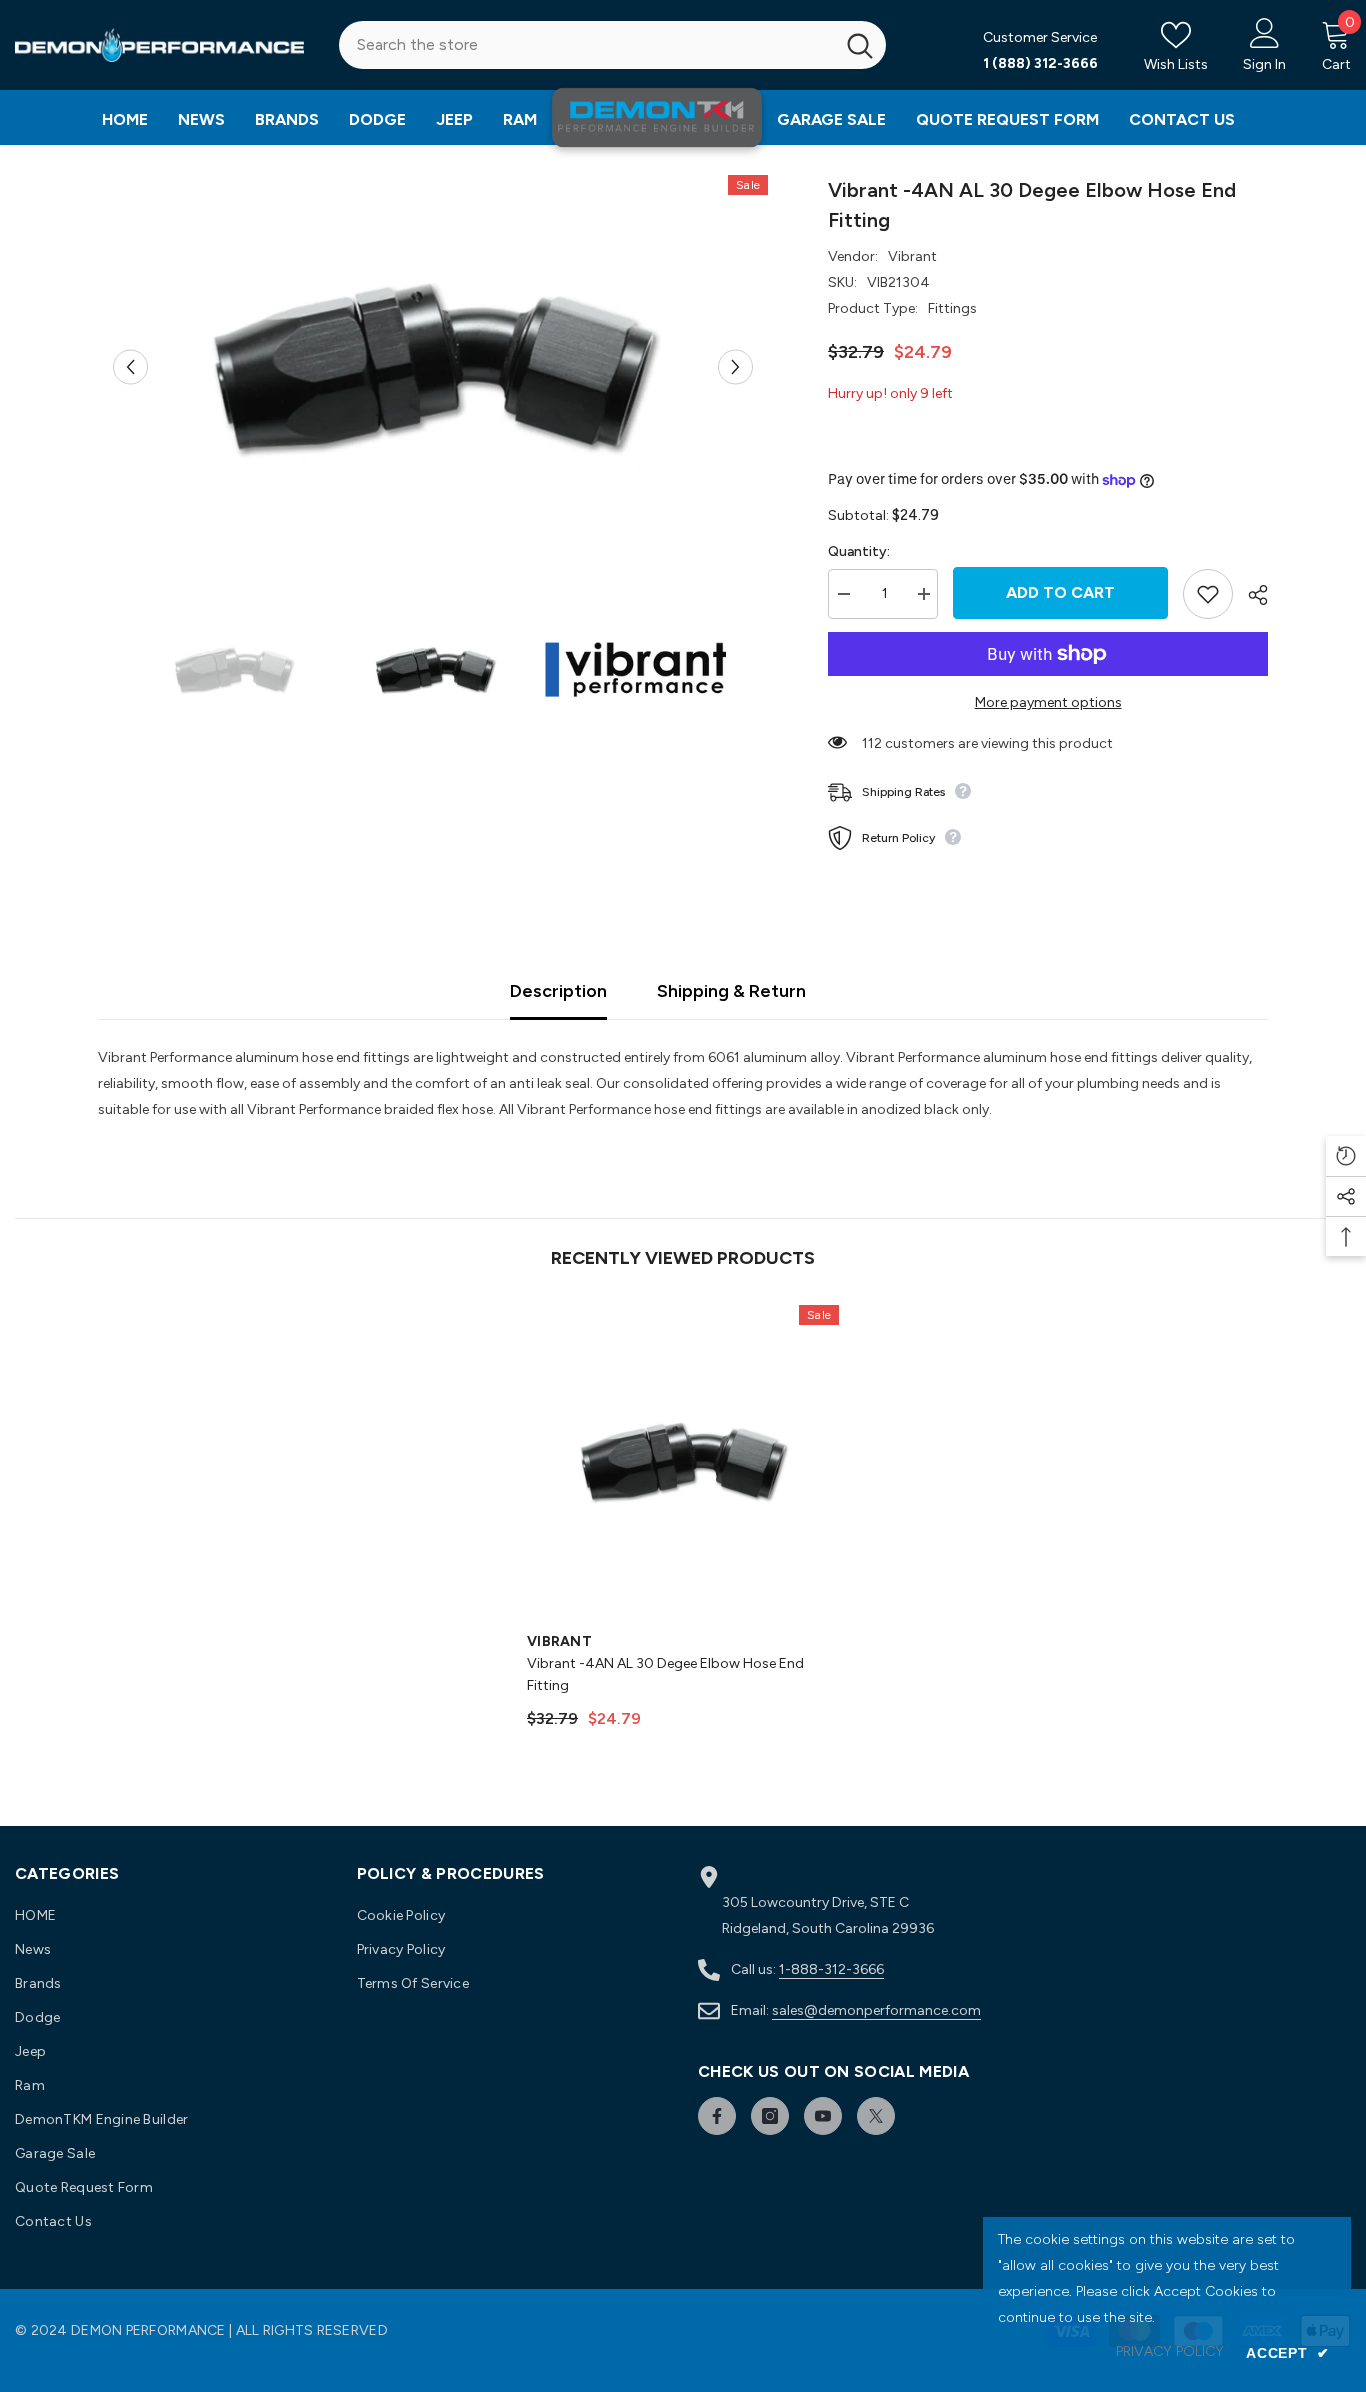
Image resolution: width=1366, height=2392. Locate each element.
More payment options (1048, 702)
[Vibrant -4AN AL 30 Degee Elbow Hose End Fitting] (683, 1461)
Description (558, 991)
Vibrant (912, 256)
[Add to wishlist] (1208, 594)
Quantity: (859, 551)
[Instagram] (770, 2116)
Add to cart (1060, 592)
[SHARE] (1250, 595)
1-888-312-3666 (831, 1969)
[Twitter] (876, 2116)
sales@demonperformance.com (876, 2010)
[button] (130, 366)
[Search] (613, 45)
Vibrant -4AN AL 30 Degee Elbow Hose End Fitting (665, 1674)
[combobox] (587, 45)
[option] (433, 366)
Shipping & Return (731, 991)
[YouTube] (823, 2116)
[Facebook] (717, 2116)
